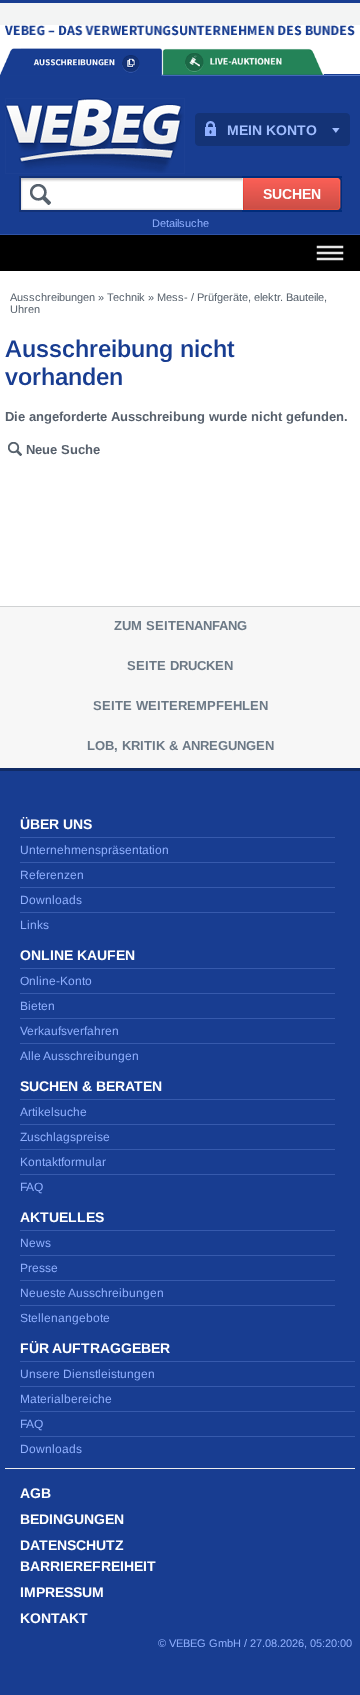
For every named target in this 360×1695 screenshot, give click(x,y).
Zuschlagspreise (65, 1137)
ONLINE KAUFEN (77, 955)
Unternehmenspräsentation (94, 850)
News (35, 1243)
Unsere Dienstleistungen (87, 1374)
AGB (35, 1493)
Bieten (37, 1006)
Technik (126, 297)
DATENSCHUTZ (72, 1545)
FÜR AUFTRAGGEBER (95, 1348)
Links (34, 925)
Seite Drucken (180, 665)
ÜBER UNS (56, 824)
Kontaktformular (63, 1162)
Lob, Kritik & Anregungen (180, 745)
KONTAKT (54, 1618)
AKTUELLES (62, 1217)
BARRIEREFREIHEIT (88, 1566)
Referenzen (52, 875)
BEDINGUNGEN (72, 1519)
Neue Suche (63, 449)
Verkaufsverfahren (69, 1031)
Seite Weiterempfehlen (180, 705)
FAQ (31, 1187)
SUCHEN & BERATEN (91, 1086)
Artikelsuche (53, 1112)
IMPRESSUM (62, 1592)
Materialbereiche (66, 1399)
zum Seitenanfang (180, 625)
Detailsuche (180, 223)
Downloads (51, 900)
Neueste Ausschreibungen (92, 1293)
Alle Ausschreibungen (79, 1056)
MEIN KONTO (272, 130)
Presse (39, 1268)
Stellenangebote (65, 1318)
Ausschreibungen (52, 297)
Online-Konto (56, 981)
